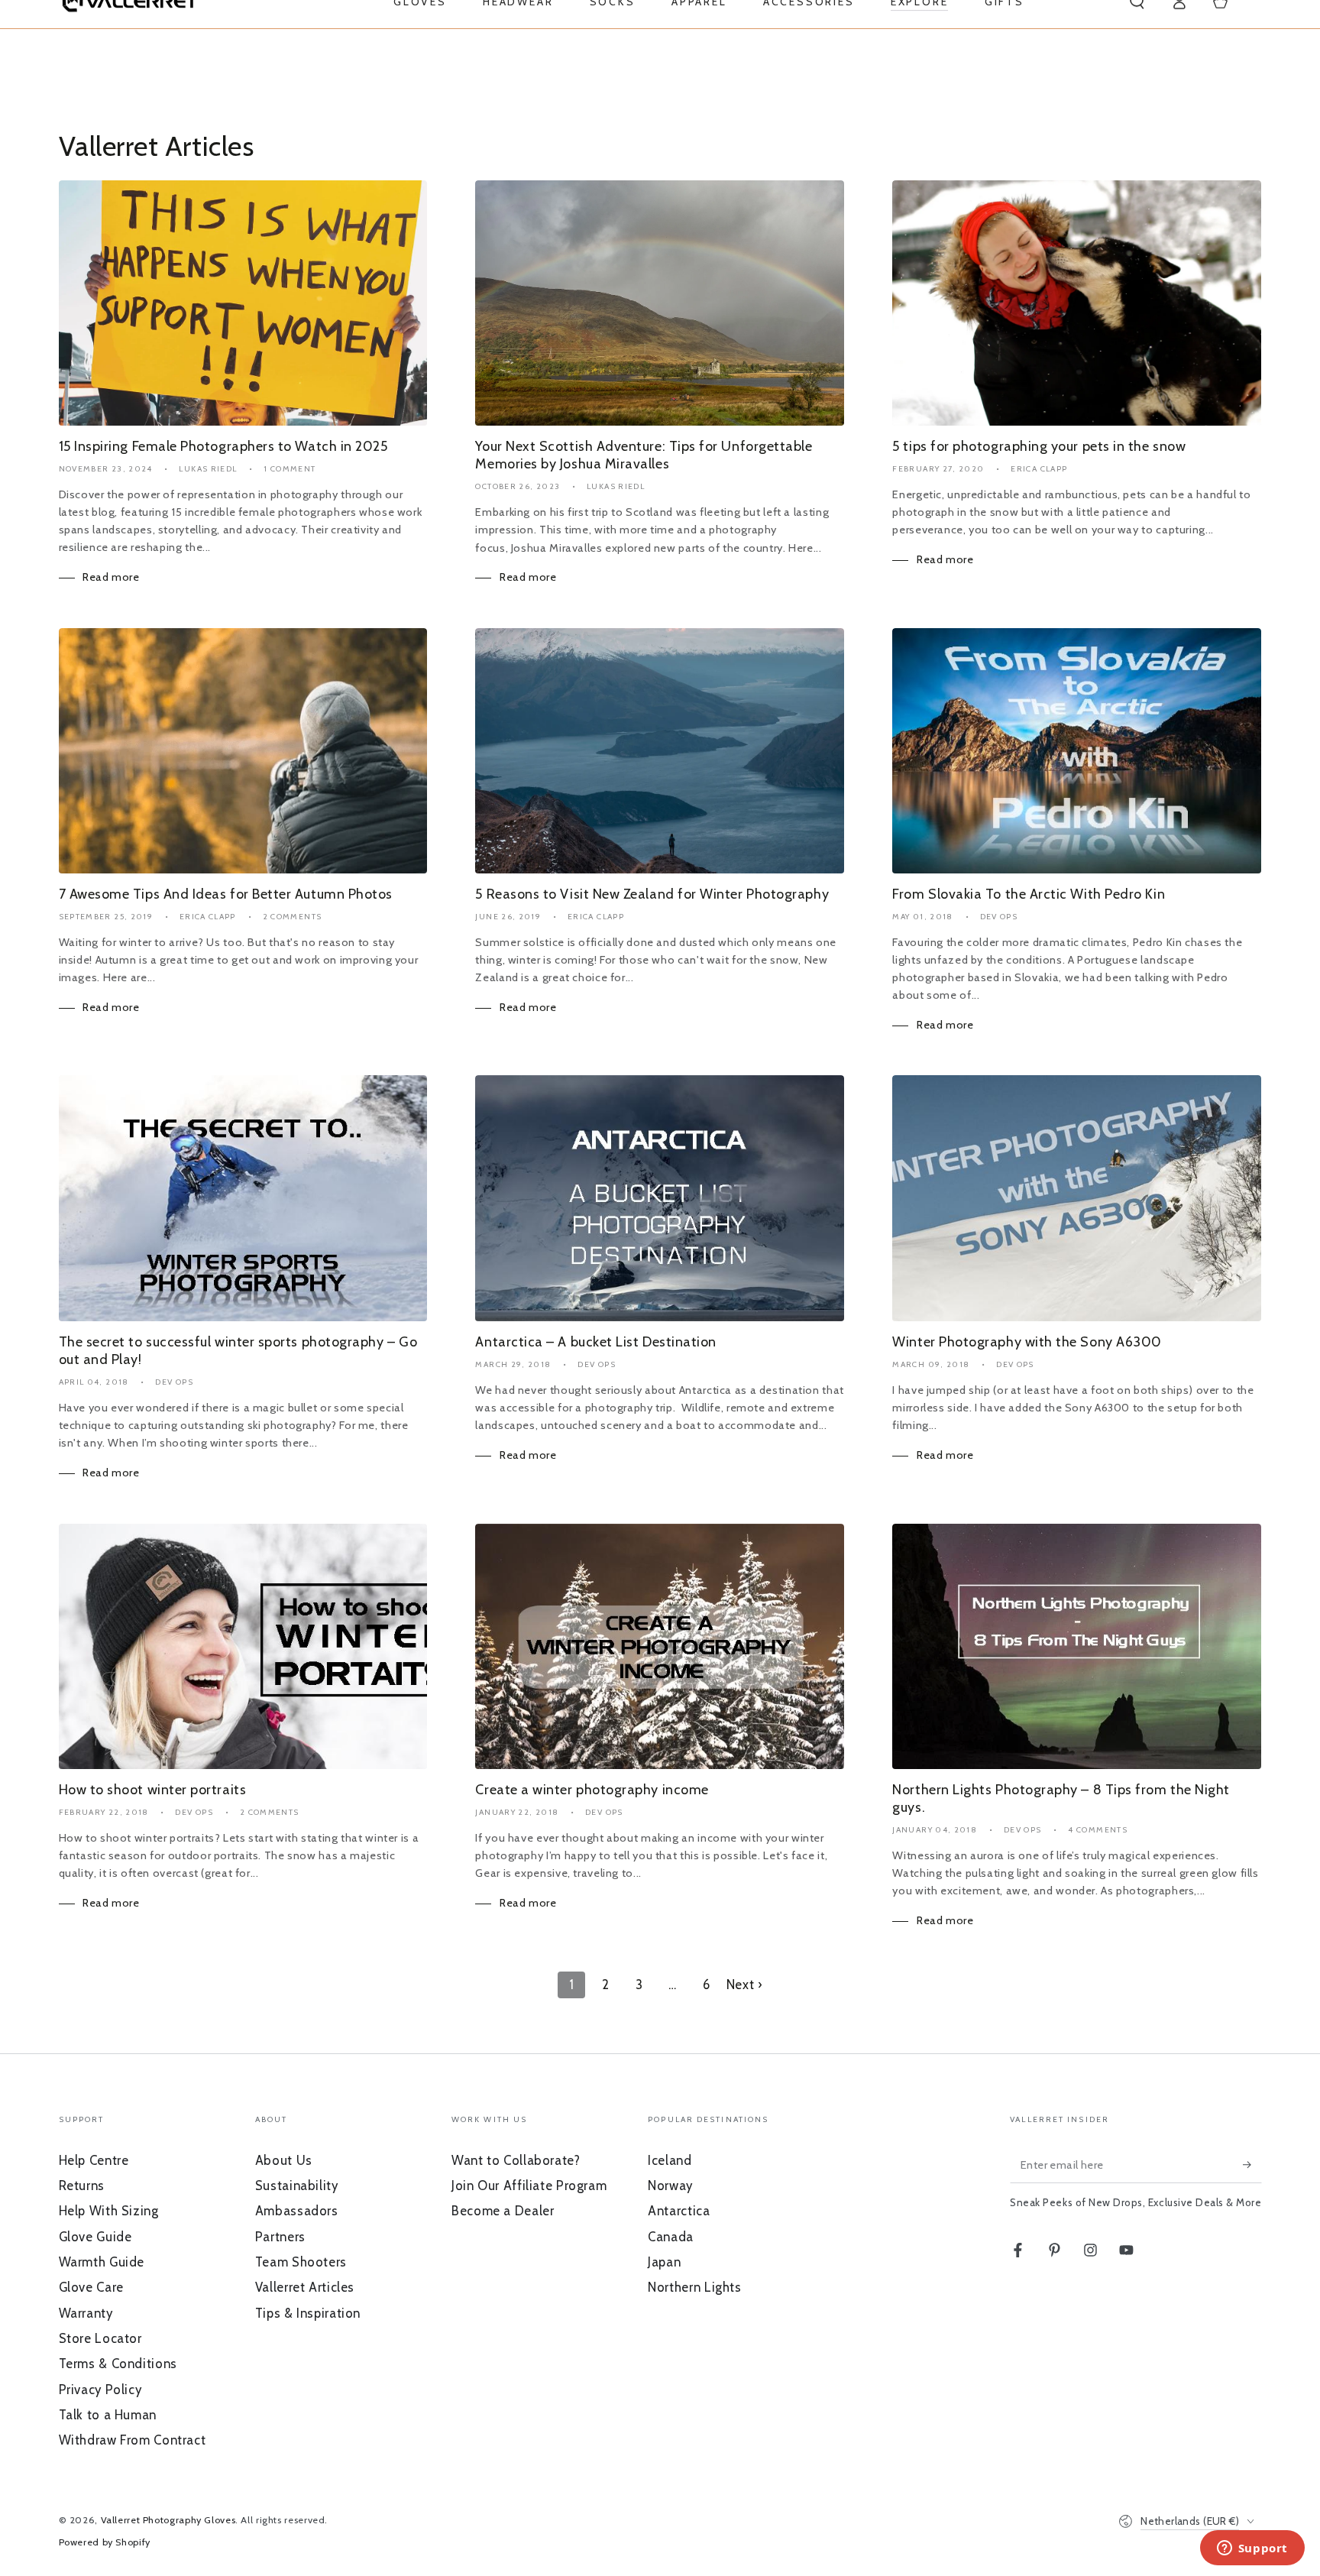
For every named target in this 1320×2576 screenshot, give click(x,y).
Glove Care (91, 2287)
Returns (82, 2186)
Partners (280, 2237)
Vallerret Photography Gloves (168, 2520)
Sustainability (297, 2186)
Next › (744, 1985)
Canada (671, 2237)
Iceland (670, 2160)
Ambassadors (297, 2211)
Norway (670, 2186)
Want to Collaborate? (516, 2160)
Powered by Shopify (105, 2542)
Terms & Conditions (118, 2364)
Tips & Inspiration (308, 2313)
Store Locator (100, 2338)
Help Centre (94, 2160)
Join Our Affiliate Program (529, 2186)
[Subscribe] (1252, 2165)
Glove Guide (95, 2237)
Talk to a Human (108, 2415)
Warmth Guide (102, 2262)
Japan (664, 2262)
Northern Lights (694, 2287)
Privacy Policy (100, 2390)
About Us (284, 2160)
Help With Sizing (109, 2211)
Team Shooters (301, 2262)
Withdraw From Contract (133, 2440)
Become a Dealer (503, 2211)
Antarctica (679, 2211)
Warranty (86, 2313)
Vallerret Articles (305, 2287)
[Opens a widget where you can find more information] (1252, 2549)
